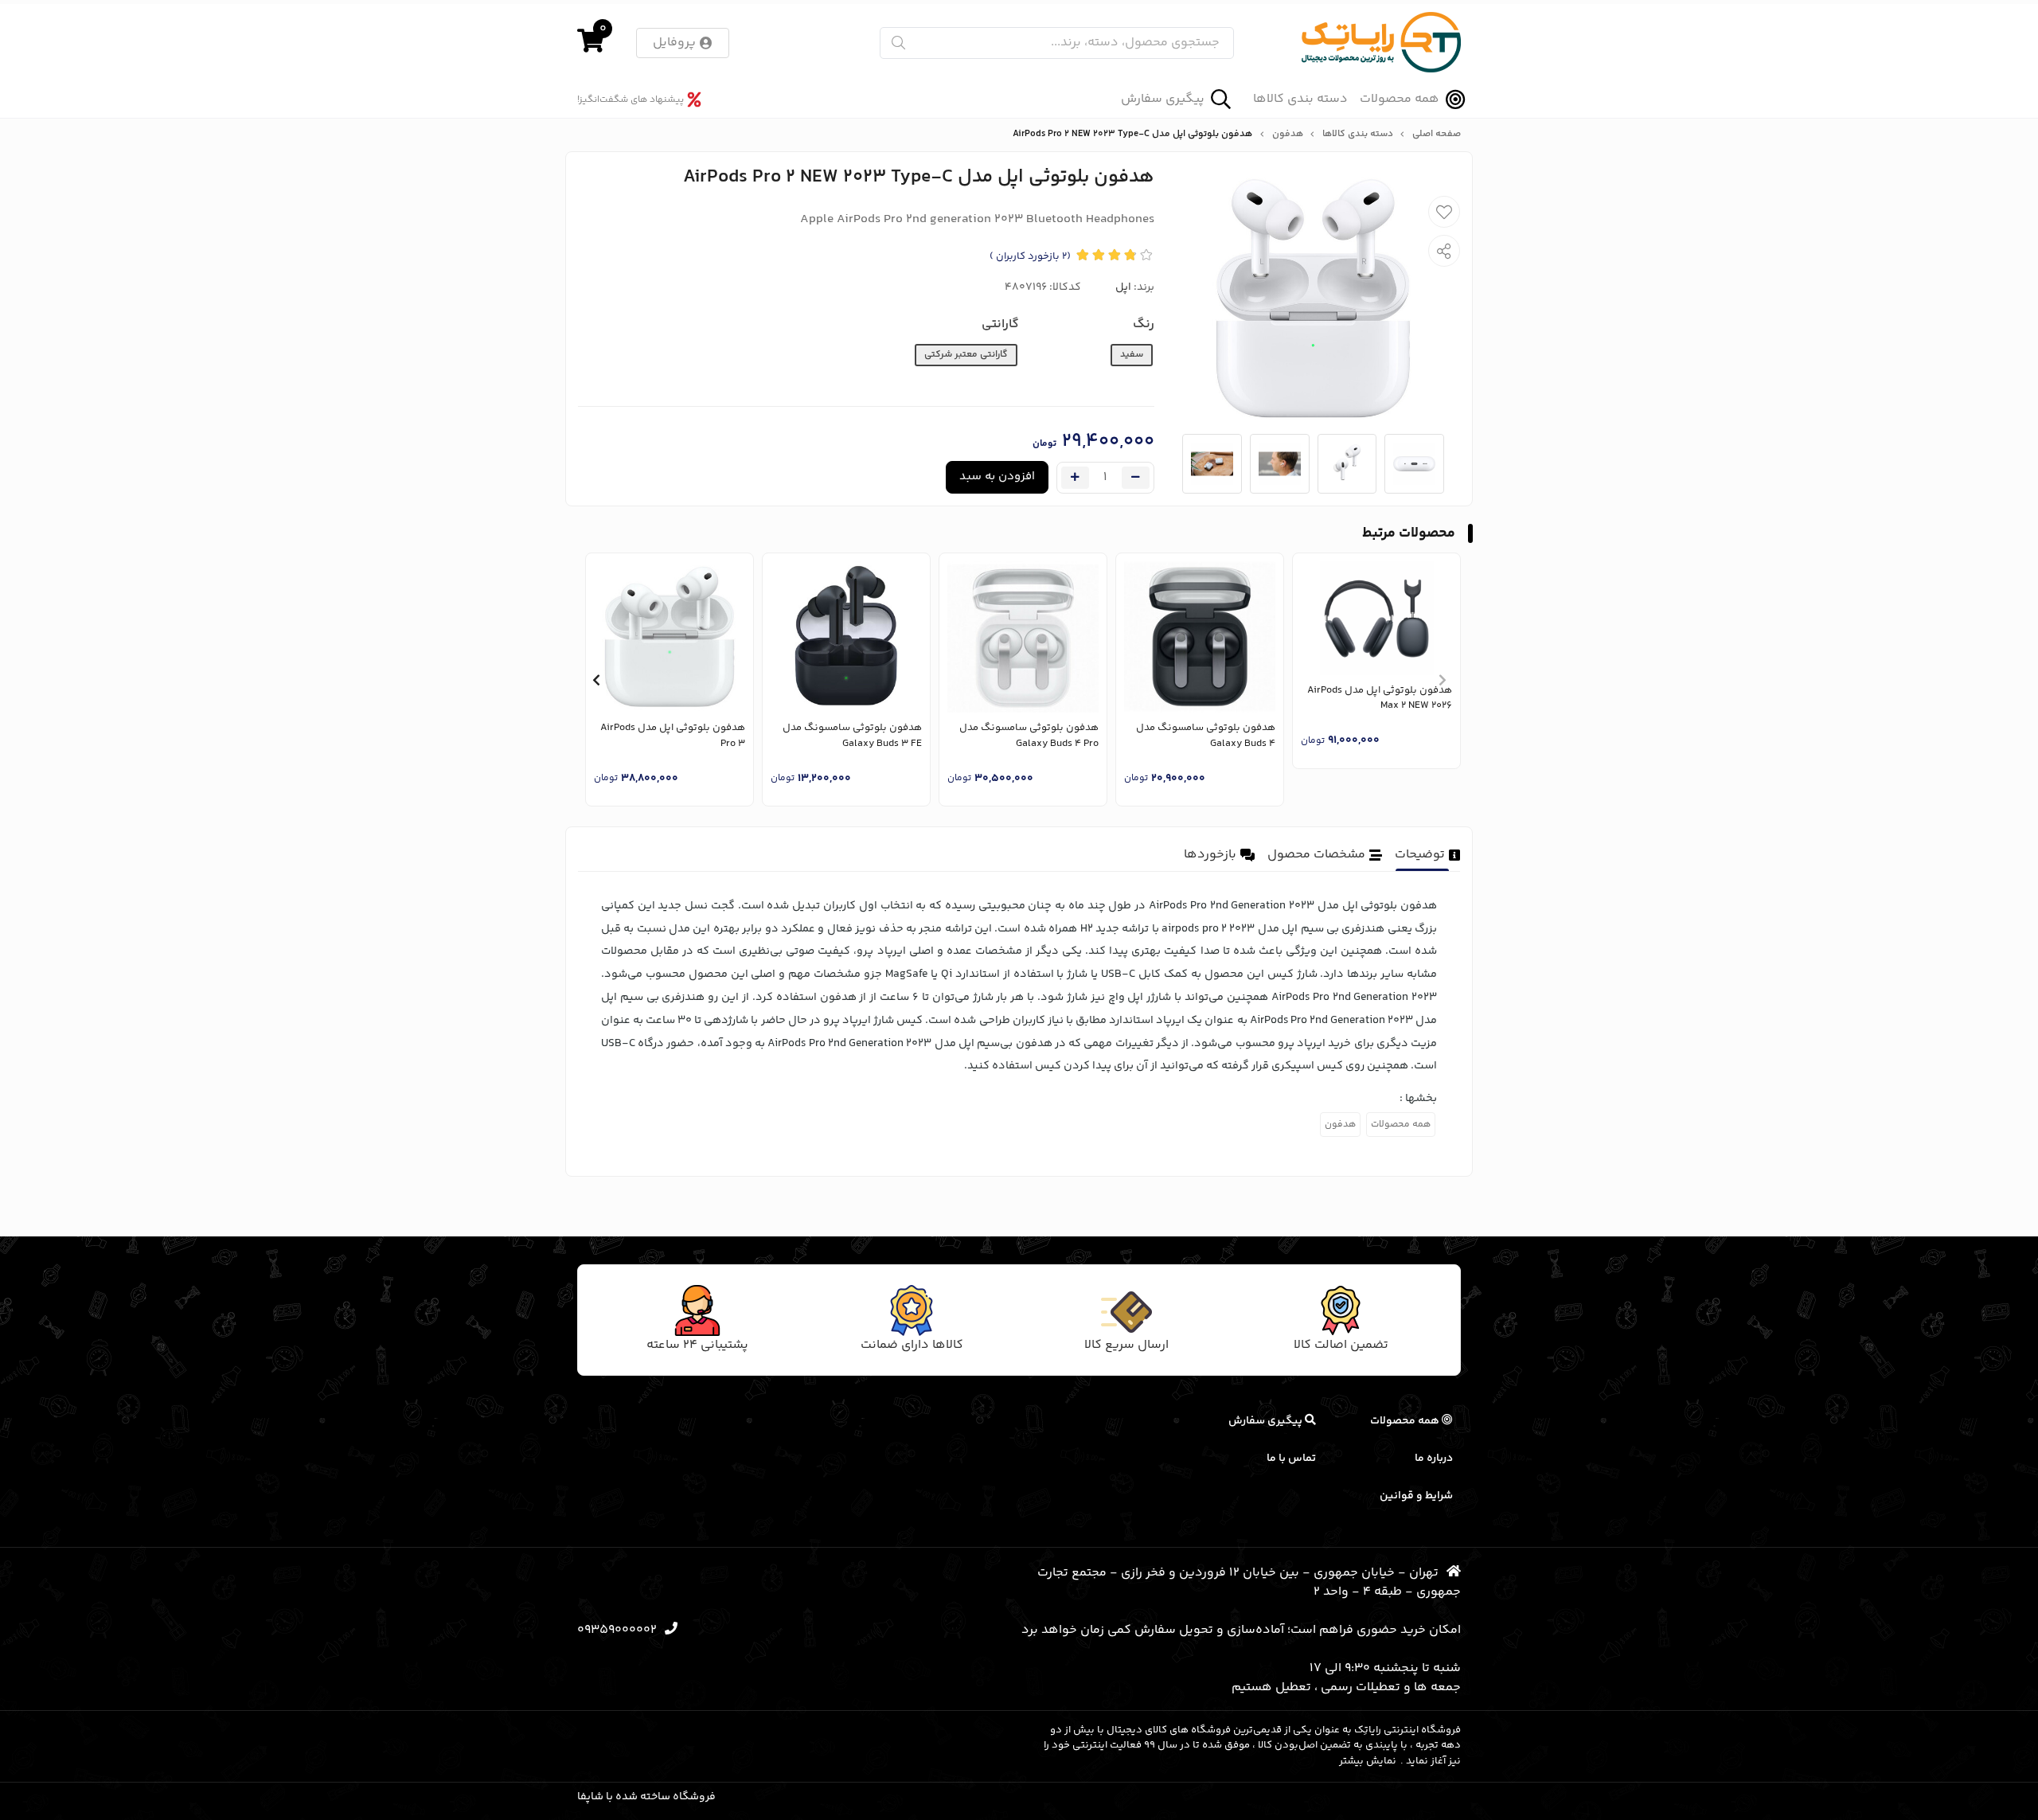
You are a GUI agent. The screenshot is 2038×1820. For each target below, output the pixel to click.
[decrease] (1136, 478)
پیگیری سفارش (1163, 99)
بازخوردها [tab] (1210, 855)
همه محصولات (1400, 99)
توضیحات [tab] (1420, 855)
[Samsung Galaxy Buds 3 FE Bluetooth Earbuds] (846, 637)
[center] (898, 43)
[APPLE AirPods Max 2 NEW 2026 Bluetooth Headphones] (1376, 618)
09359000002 (617, 1630)
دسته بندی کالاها (1300, 100)
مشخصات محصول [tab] (1316, 855)
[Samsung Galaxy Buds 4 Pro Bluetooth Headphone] (1023, 637)
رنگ (1144, 324)
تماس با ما (1291, 1459)
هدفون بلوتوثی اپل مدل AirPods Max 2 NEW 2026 (1380, 699)
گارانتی (1000, 324)
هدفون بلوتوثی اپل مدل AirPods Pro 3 (673, 736)
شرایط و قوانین (1416, 1496)
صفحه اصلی (1437, 135)
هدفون (1288, 135)
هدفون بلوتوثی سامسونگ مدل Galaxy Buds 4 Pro (1029, 736)
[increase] (1075, 478)
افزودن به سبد (997, 476)
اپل (1123, 287)
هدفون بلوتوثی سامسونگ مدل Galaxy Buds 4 (1206, 736)
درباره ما (1434, 1459)
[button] (1442, 680)
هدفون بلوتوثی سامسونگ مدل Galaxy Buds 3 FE (852, 736)
